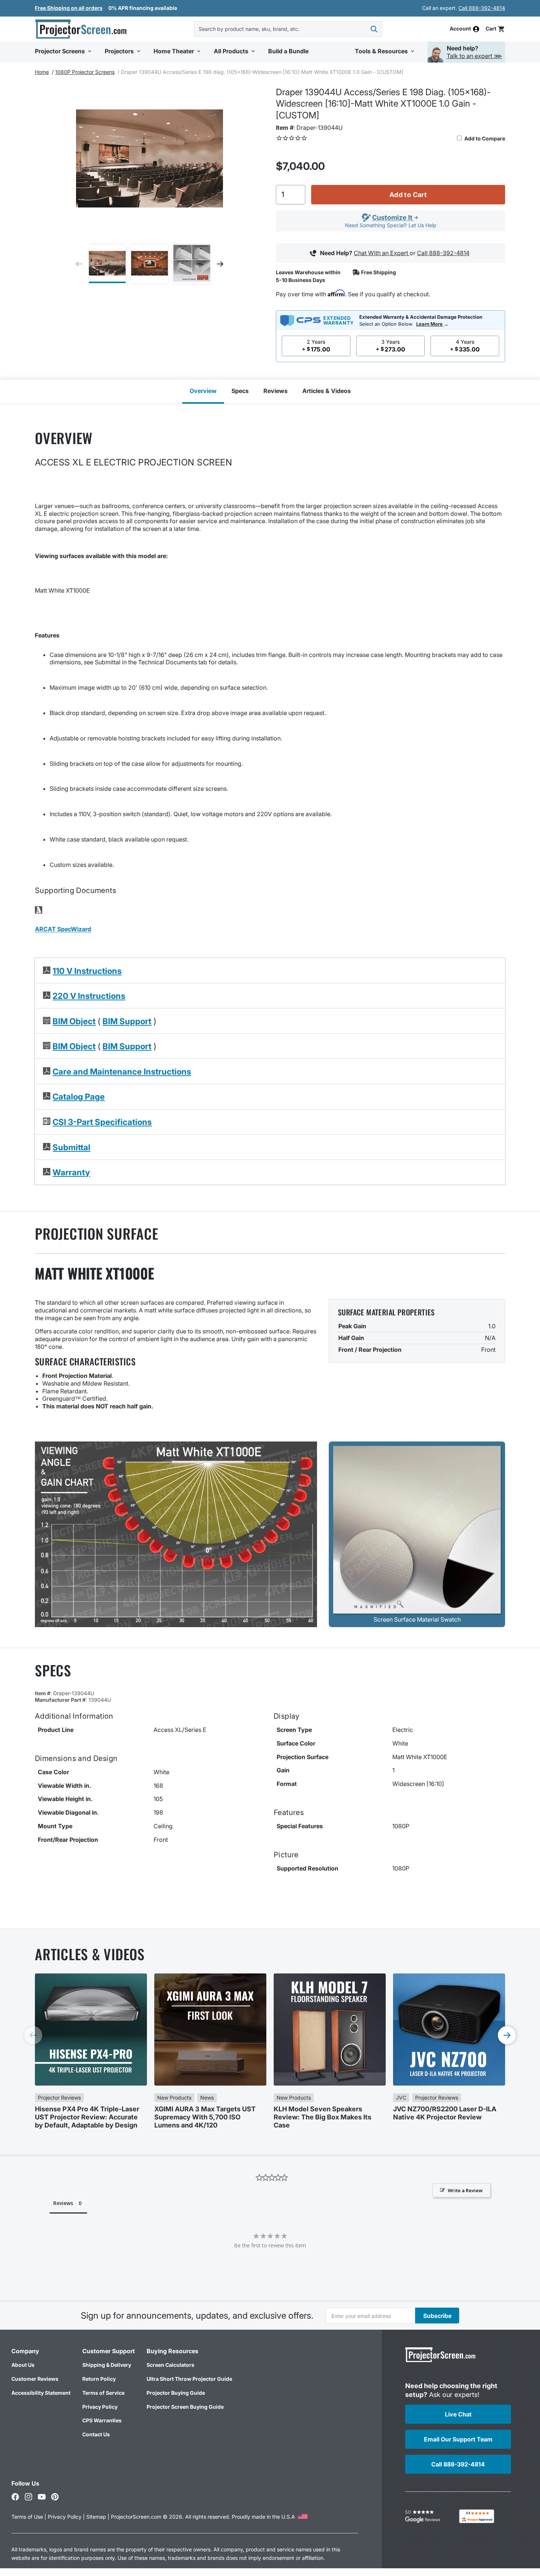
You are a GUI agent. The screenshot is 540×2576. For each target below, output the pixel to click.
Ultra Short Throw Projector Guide (189, 2379)
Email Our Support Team (458, 2439)
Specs (240, 391)
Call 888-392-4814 (482, 8)
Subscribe (437, 2316)
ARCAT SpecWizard (63, 929)
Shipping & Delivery (107, 2365)
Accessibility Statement (41, 2393)
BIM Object (74, 1021)
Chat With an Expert (382, 253)
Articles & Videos (327, 391)
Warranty (71, 1172)
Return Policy (99, 2379)
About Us (23, 2365)
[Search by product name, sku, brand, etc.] (374, 29)
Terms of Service (103, 2393)
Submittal (71, 1147)
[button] (495, 29)
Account (460, 29)
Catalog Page (79, 1096)
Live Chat (458, 2414)
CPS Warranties (102, 2420)
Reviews (276, 391)
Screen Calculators (170, 2365)
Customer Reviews (35, 2379)
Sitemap (96, 2517)
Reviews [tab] (63, 2203)
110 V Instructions (87, 971)
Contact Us (96, 2434)
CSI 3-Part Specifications (102, 1122)
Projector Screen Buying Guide (185, 2407)
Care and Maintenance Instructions (122, 1071)
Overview (203, 391)
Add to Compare (484, 138)
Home (42, 72)
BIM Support (127, 1021)
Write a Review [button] (465, 2190)
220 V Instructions (89, 996)
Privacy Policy (100, 2407)
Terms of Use (27, 2517)
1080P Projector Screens (85, 72)
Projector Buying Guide (176, 2393)
